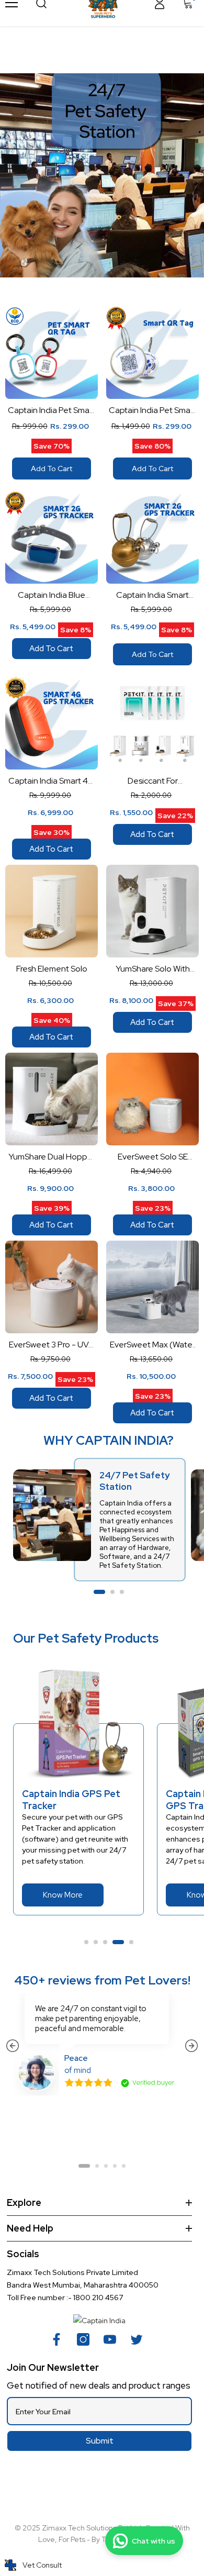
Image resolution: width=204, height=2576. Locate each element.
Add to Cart (52, 469)
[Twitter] (140, 2339)
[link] (102, 175)
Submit (100, 2441)
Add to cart (51, 649)
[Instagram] (86, 2339)
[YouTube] (113, 2339)
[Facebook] (60, 2339)
